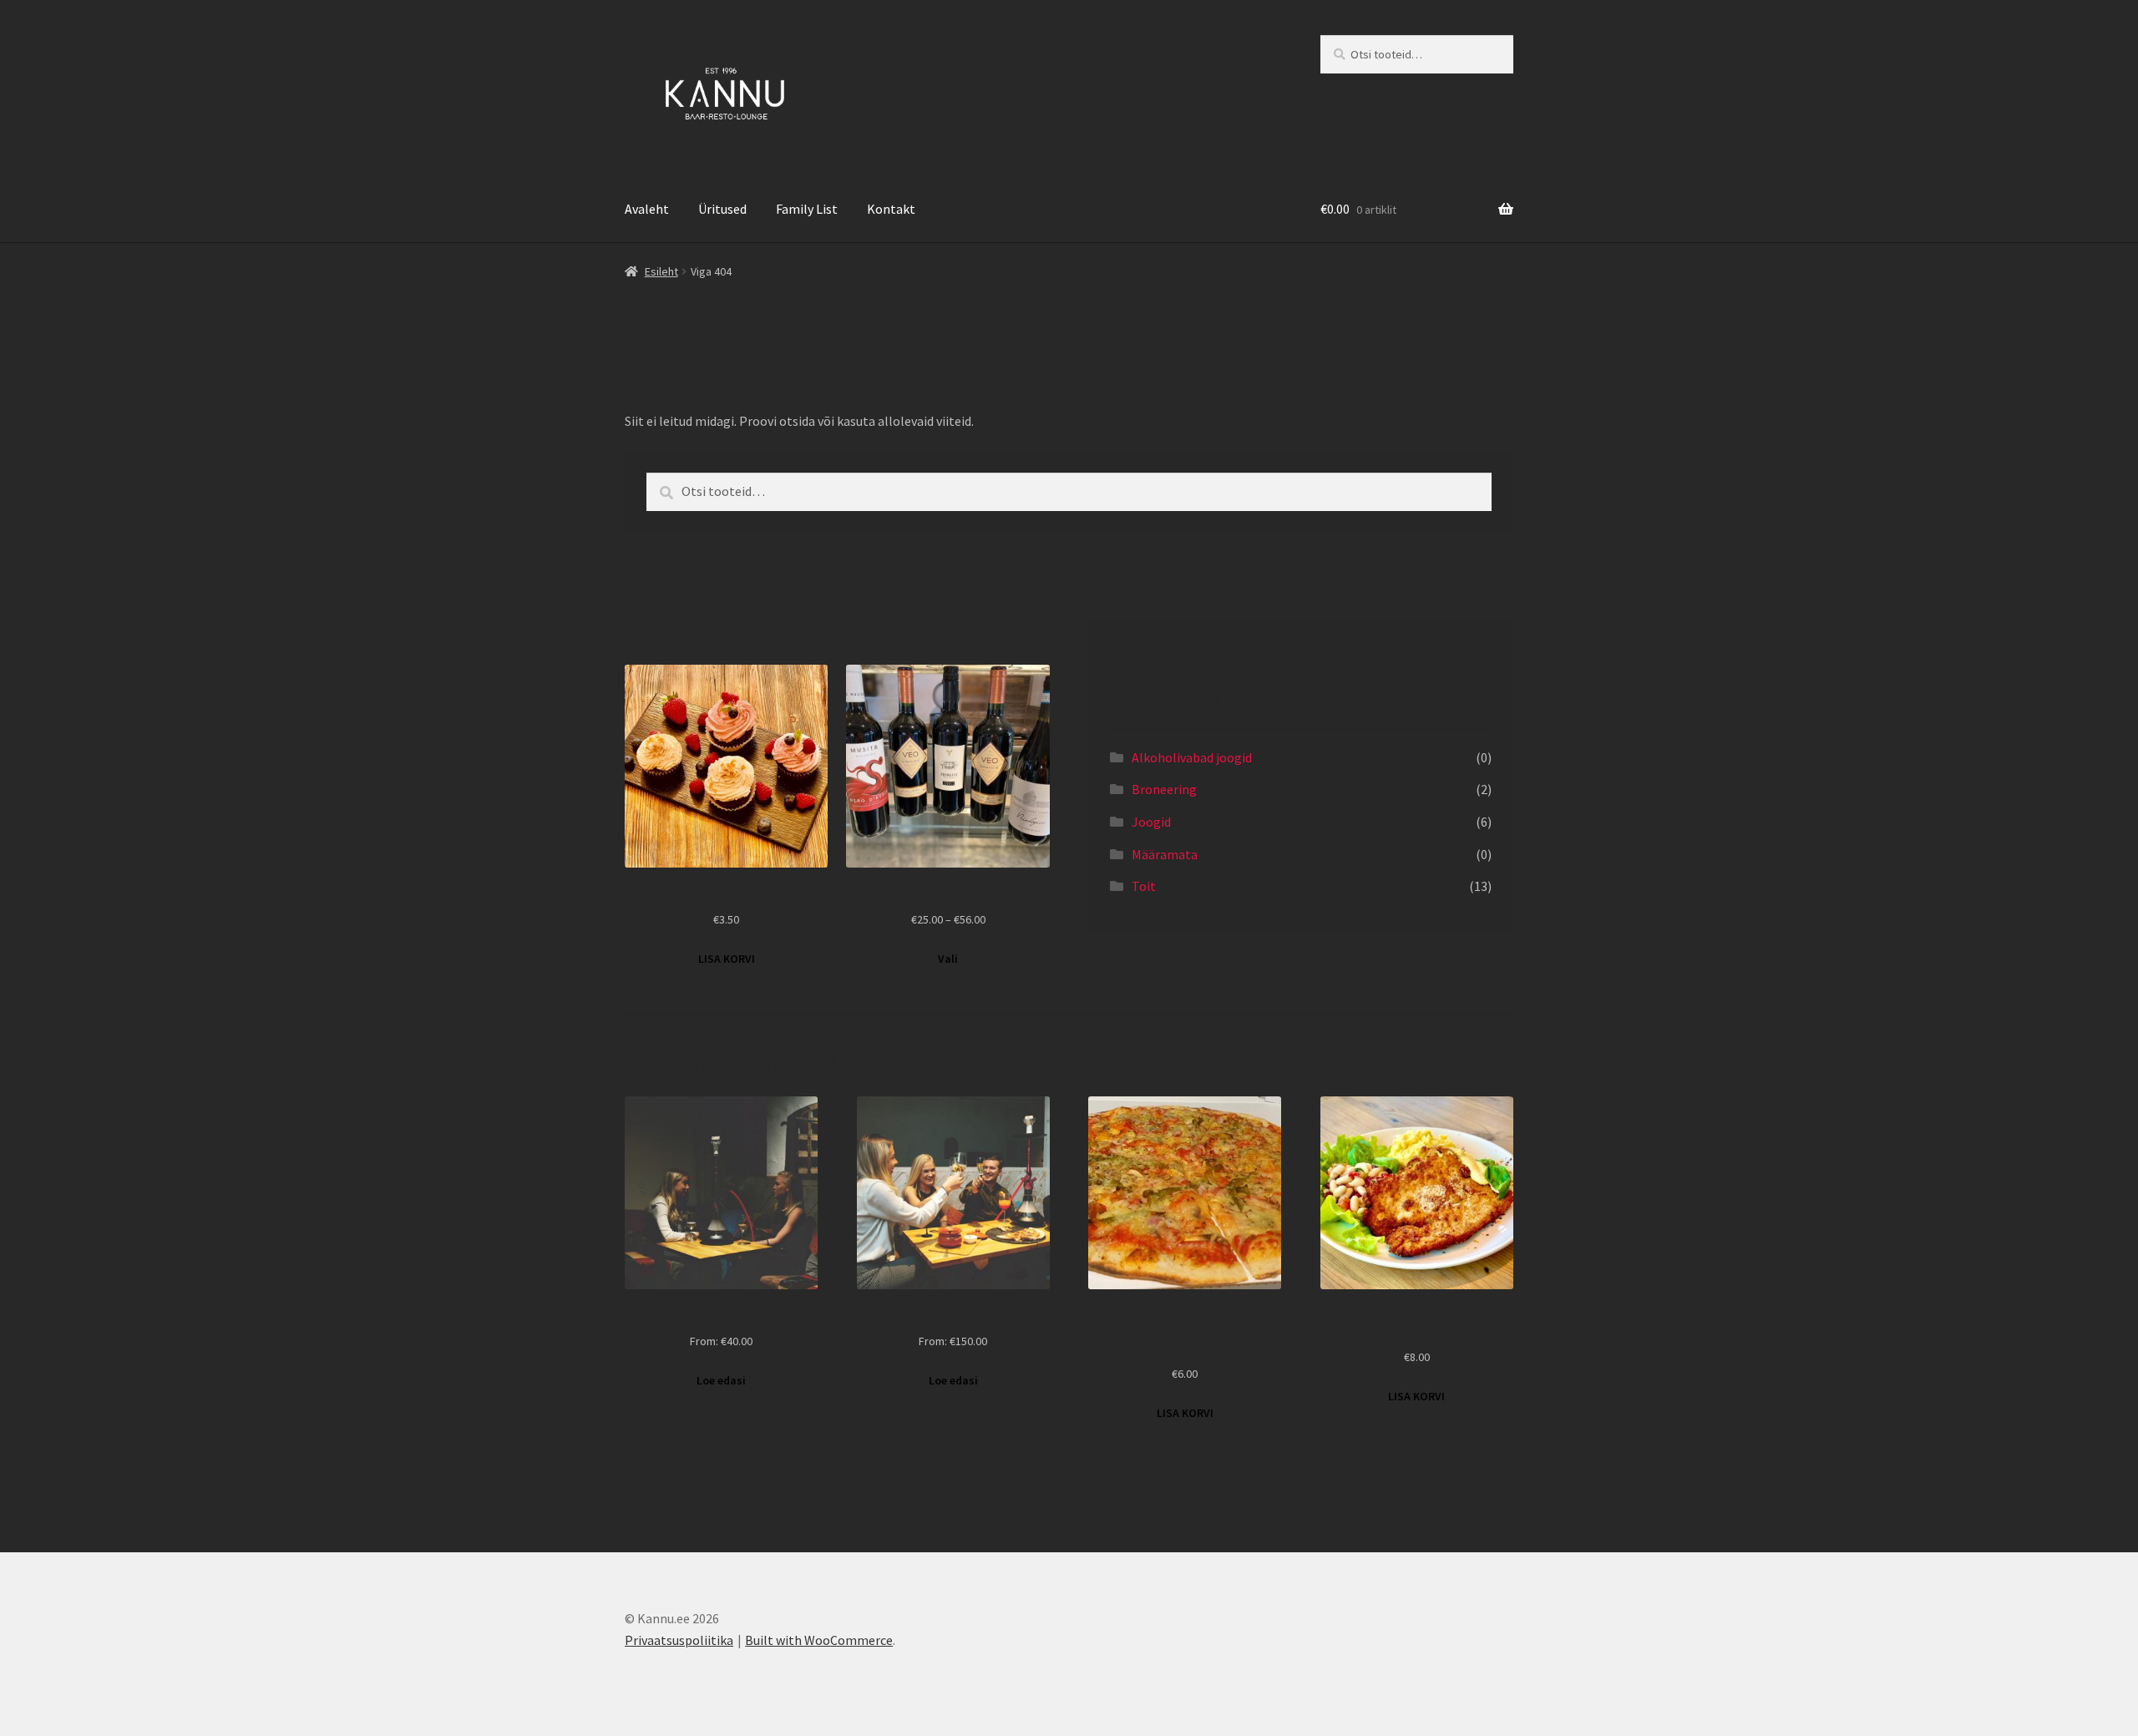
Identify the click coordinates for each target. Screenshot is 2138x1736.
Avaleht (647, 209)
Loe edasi (721, 1380)
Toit (1144, 886)
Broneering (1164, 789)
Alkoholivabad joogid (1192, 757)
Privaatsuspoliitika (679, 1640)
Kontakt (891, 209)
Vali (948, 959)
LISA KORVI (727, 959)
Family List (807, 209)
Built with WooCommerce (819, 1640)
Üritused (722, 209)
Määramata (1165, 854)
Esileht (661, 271)
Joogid (1151, 822)
